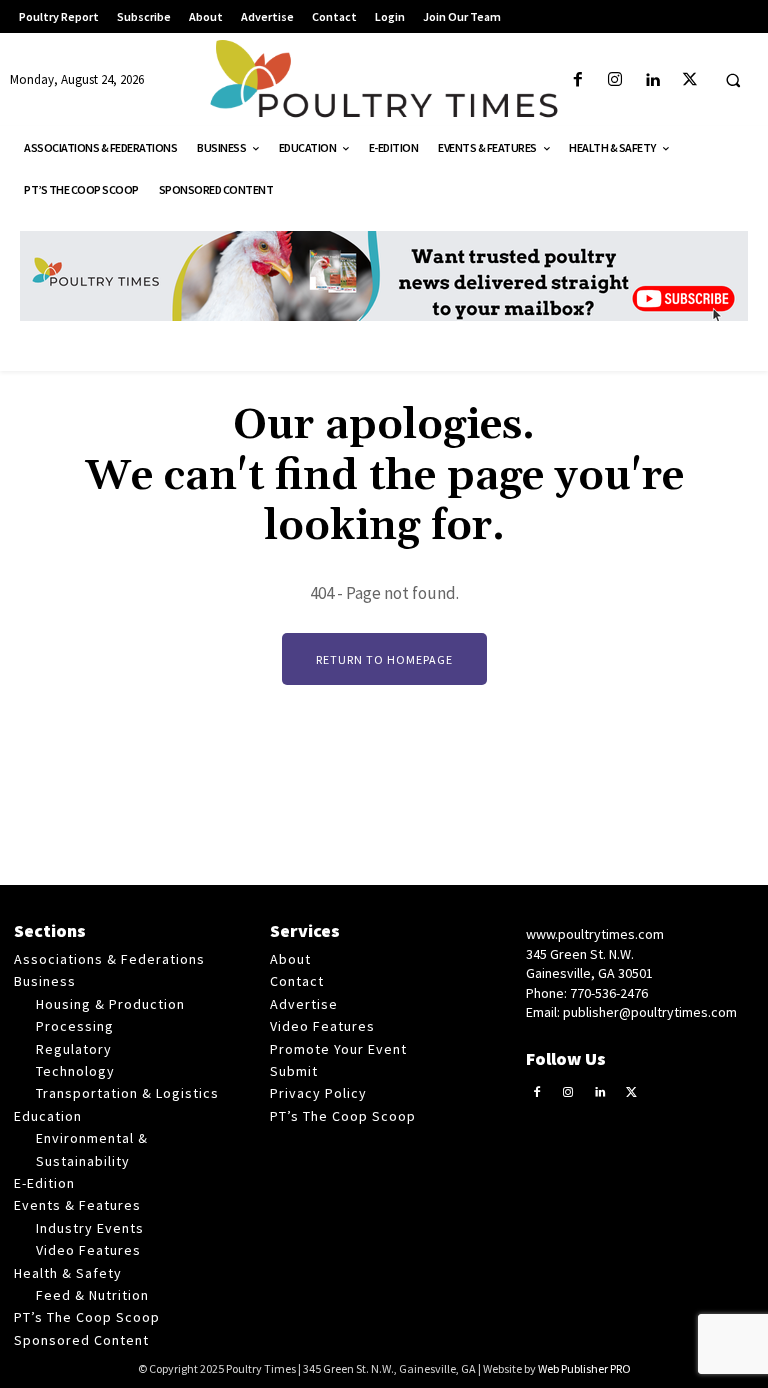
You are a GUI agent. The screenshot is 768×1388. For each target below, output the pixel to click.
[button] (733, 81)
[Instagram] (615, 80)
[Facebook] (578, 80)
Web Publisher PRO (584, 1368)
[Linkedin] (652, 80)
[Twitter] (689, 80)
